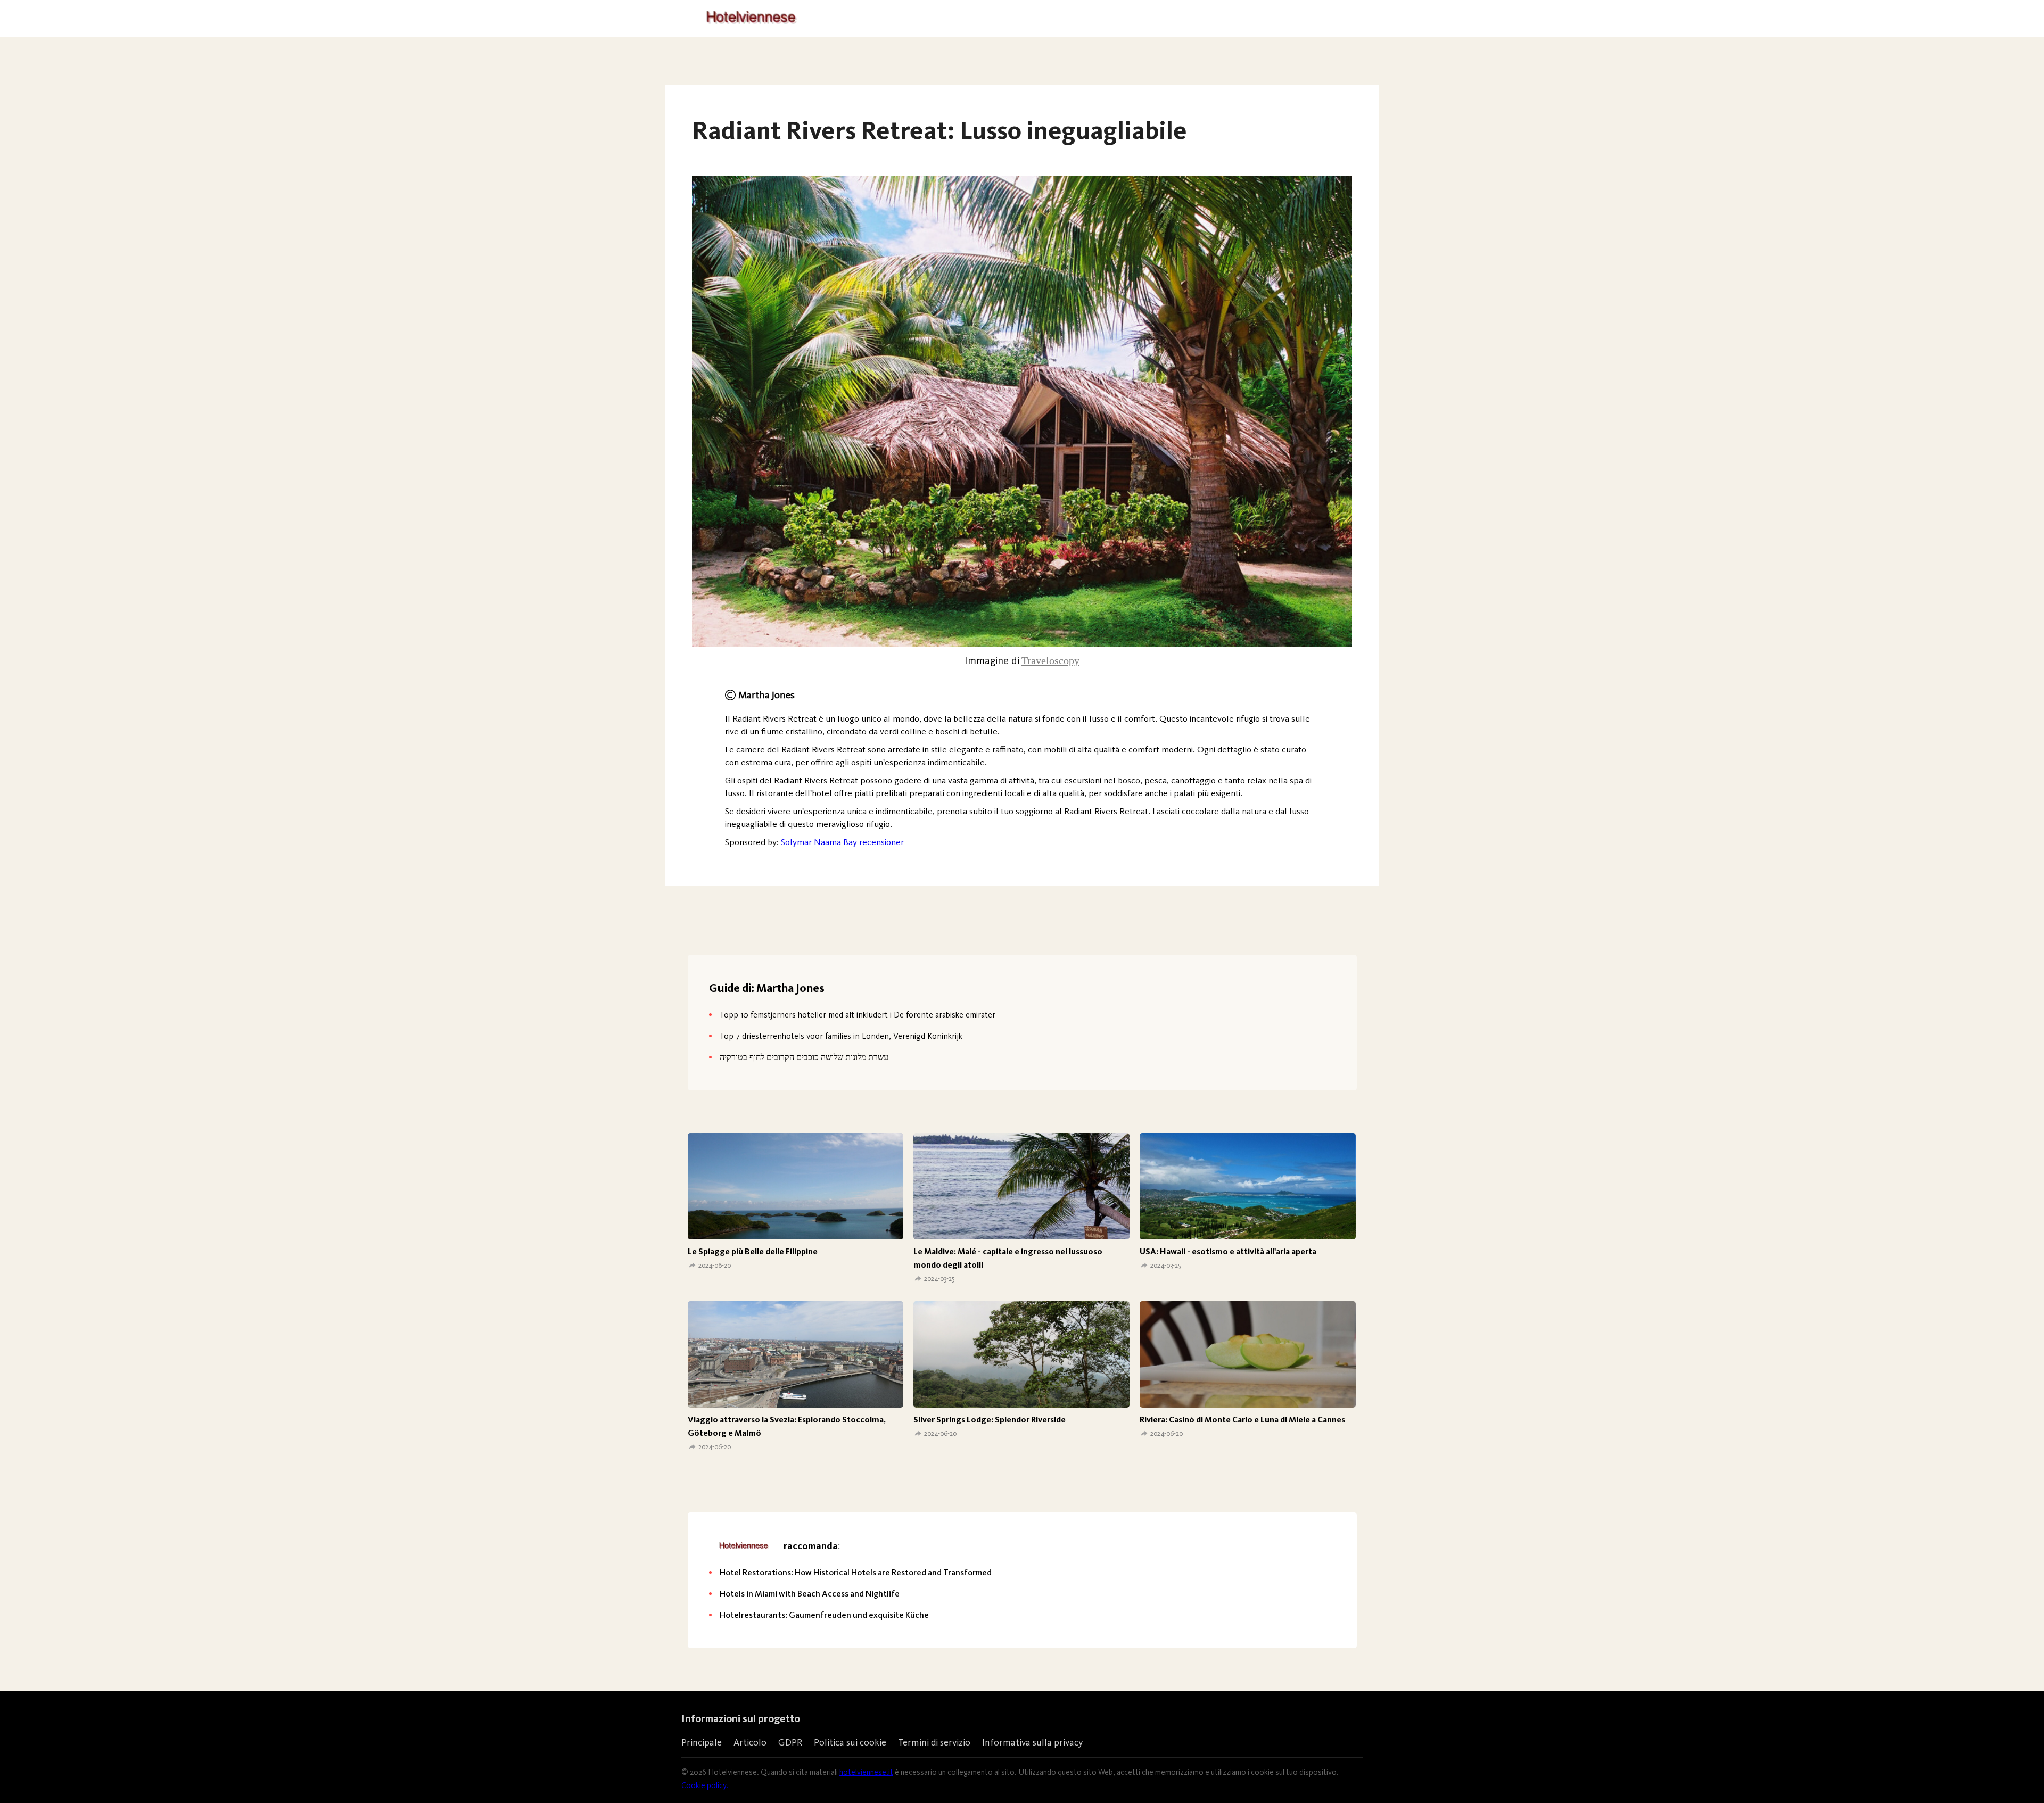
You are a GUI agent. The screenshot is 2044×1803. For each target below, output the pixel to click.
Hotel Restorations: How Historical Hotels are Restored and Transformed (856, 1572)
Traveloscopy (1050, 660)
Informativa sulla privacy (1032, 1742)
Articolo (750, 1742)
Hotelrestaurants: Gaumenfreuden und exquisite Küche (824, 1615)
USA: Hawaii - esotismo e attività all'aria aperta (1228, 1251)
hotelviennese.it (866, 1772)
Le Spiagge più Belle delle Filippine (753, 1251)
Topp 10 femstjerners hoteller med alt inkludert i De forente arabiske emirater (858, 1015)
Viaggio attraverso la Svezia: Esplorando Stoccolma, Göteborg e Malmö (787, 1426)
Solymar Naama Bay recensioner (842, 842)
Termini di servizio (934, 1742)
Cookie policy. (705, 1785)
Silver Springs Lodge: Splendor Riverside (990, 1420)
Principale (702, 1742)
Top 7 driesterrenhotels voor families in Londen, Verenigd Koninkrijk (841, 1036)
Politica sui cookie (850, 1742)
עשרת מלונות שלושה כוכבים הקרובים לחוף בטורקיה (804, 1057)
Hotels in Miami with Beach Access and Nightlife (810, 1594)
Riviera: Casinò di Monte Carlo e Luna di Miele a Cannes (1242, 1420)
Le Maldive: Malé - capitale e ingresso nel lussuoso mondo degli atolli (1008, 1258)
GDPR (790, 1742)
